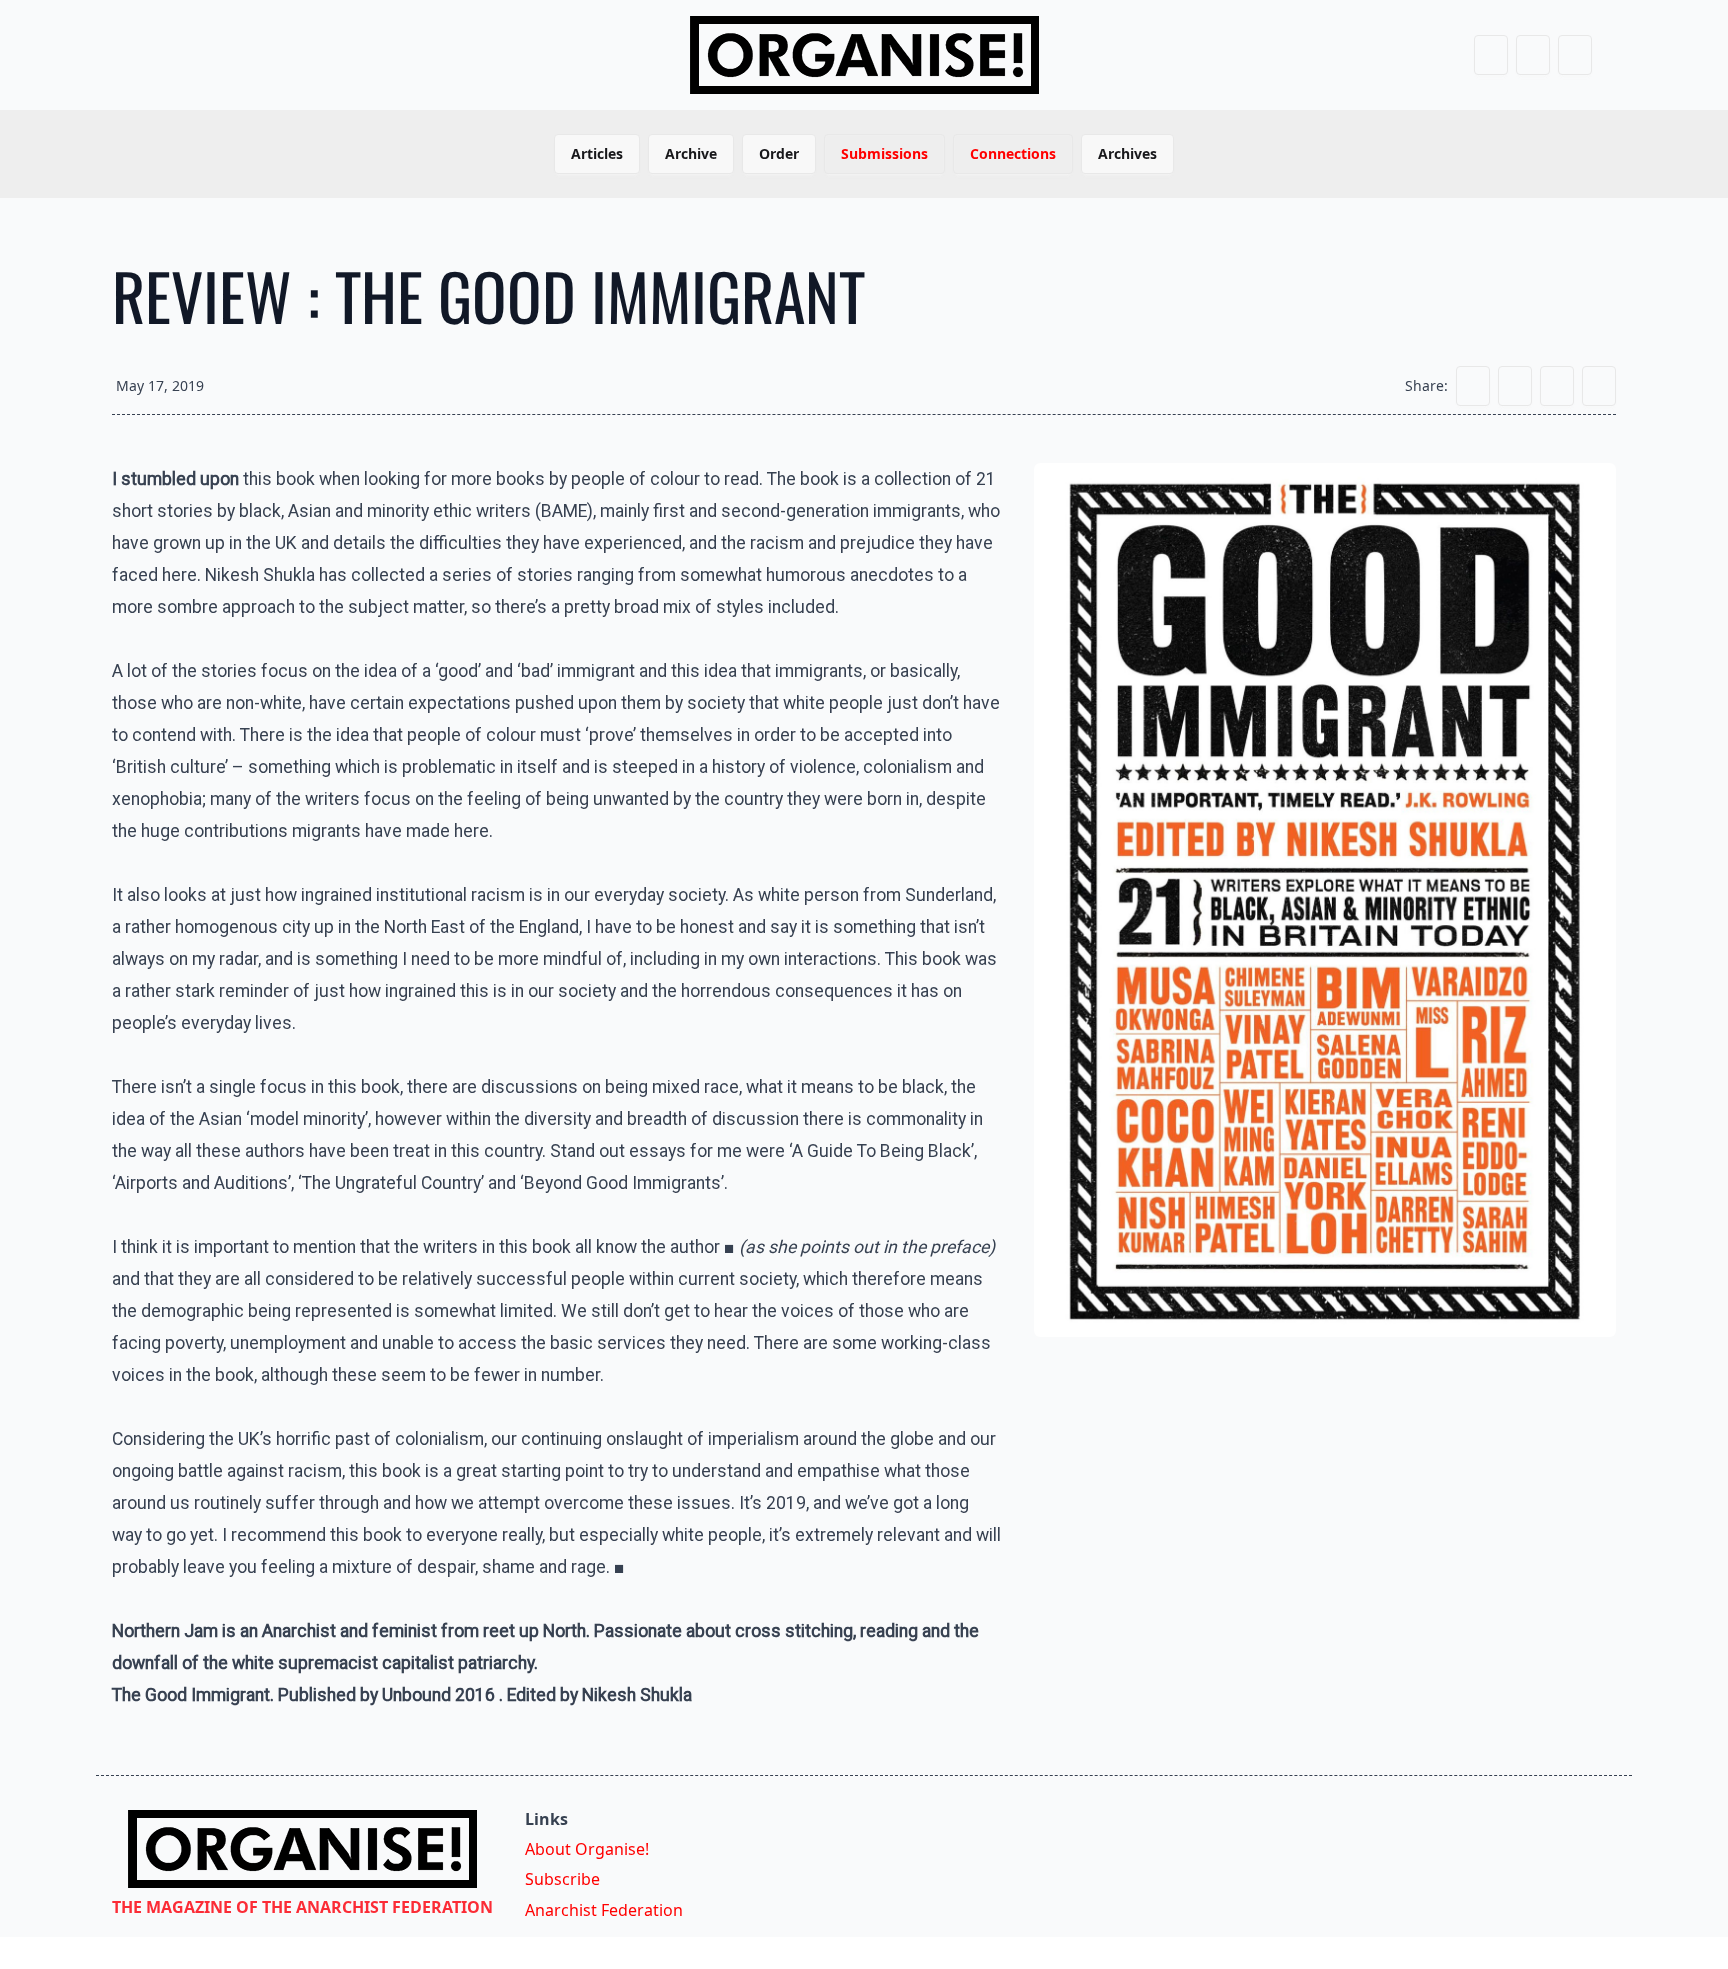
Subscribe (562, 1879)
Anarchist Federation (604, 1910)
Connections (1013, 153)
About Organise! (587, 1849)
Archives (1127, 153)
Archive (691, 153)
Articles (597, 153)
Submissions (884, 153)
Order (779, 153)
